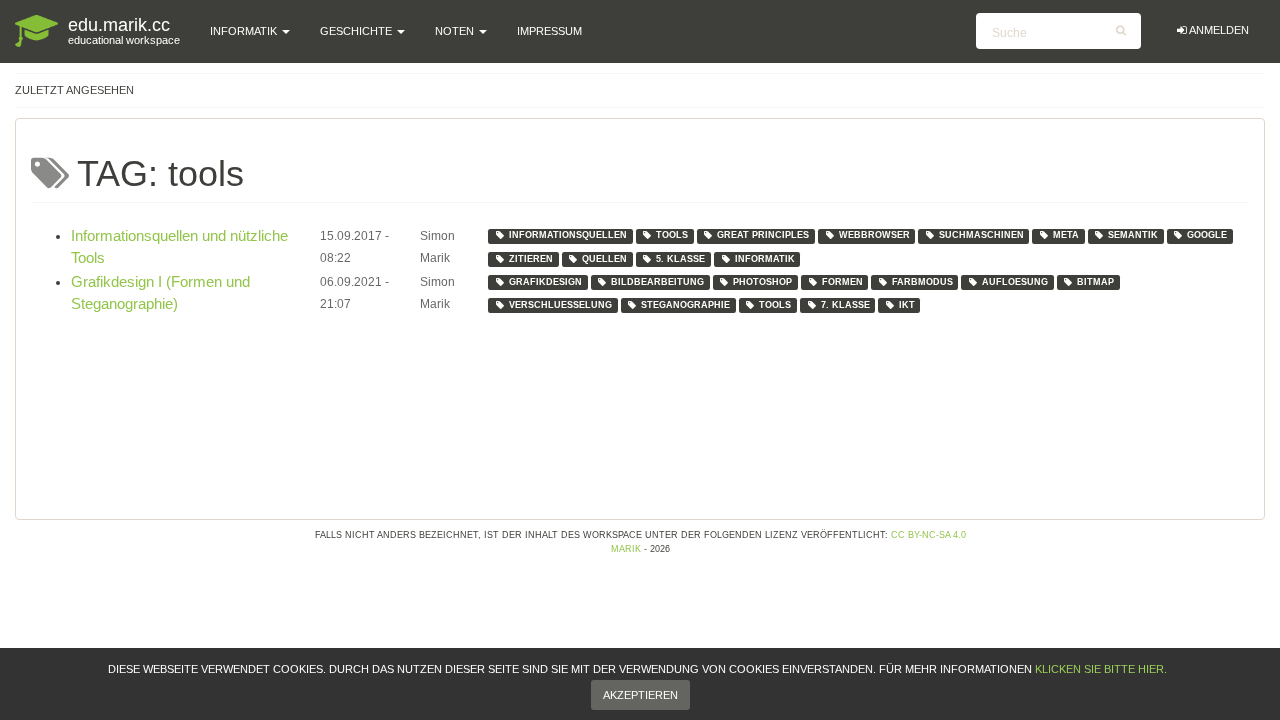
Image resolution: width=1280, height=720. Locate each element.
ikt (907, 305)
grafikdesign (545, 282)
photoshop (762, 282)
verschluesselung (560, 305)
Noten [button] (456, 31)
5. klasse (680, 259)
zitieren (531, 259)
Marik (626, 549)
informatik (765, 259)
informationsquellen (568, 235)
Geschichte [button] (357, 31)
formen (842, 282)
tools (672, 235)
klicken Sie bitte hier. (1101, 669)
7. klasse (845, 305)
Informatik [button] (245, 31)
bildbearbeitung (657, 282)
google (1207, 235)
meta (1066, 235)
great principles (763, 235)
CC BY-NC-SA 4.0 (928, 535)
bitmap (1095, 282)
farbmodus (922, 282)
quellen (604, 259)
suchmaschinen (981, 235)
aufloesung (1015, 282)
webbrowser (874, 235)
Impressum (549, 31)
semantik (1133, 235)
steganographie (685, 305)
